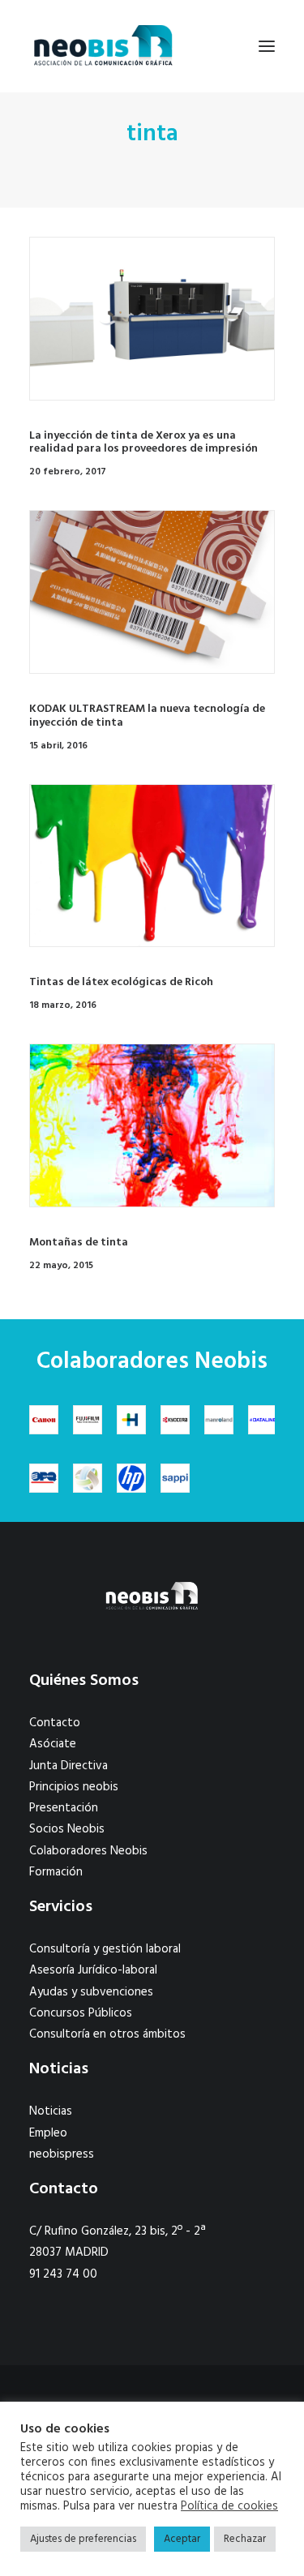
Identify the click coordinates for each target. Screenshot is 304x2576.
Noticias (51, 2111)
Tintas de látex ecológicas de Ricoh (121, 982)
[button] (267, 46)
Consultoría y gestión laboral (105, 1949)
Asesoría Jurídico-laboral (93, 1970)
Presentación (64, 1808)
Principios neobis (74, 1787)
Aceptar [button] (182, 2539)
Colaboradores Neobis (88, 1851)
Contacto (55, 1723)
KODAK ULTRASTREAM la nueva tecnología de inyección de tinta (147, 716)
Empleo (48, 2133)
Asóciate (53, 1744)
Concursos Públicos (81, 2013)
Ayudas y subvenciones (91, 1992)
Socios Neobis (67, 1829)
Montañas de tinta (79, 1243)
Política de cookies (229, 2507)
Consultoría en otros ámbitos (107, 2034)
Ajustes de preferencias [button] (83, 2539)
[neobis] (103, 46)
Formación (56, 1872)
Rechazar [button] (245, 2539)
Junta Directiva (69, 1766)
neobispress (62, 2154)
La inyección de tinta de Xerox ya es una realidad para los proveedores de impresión (143, 443)
